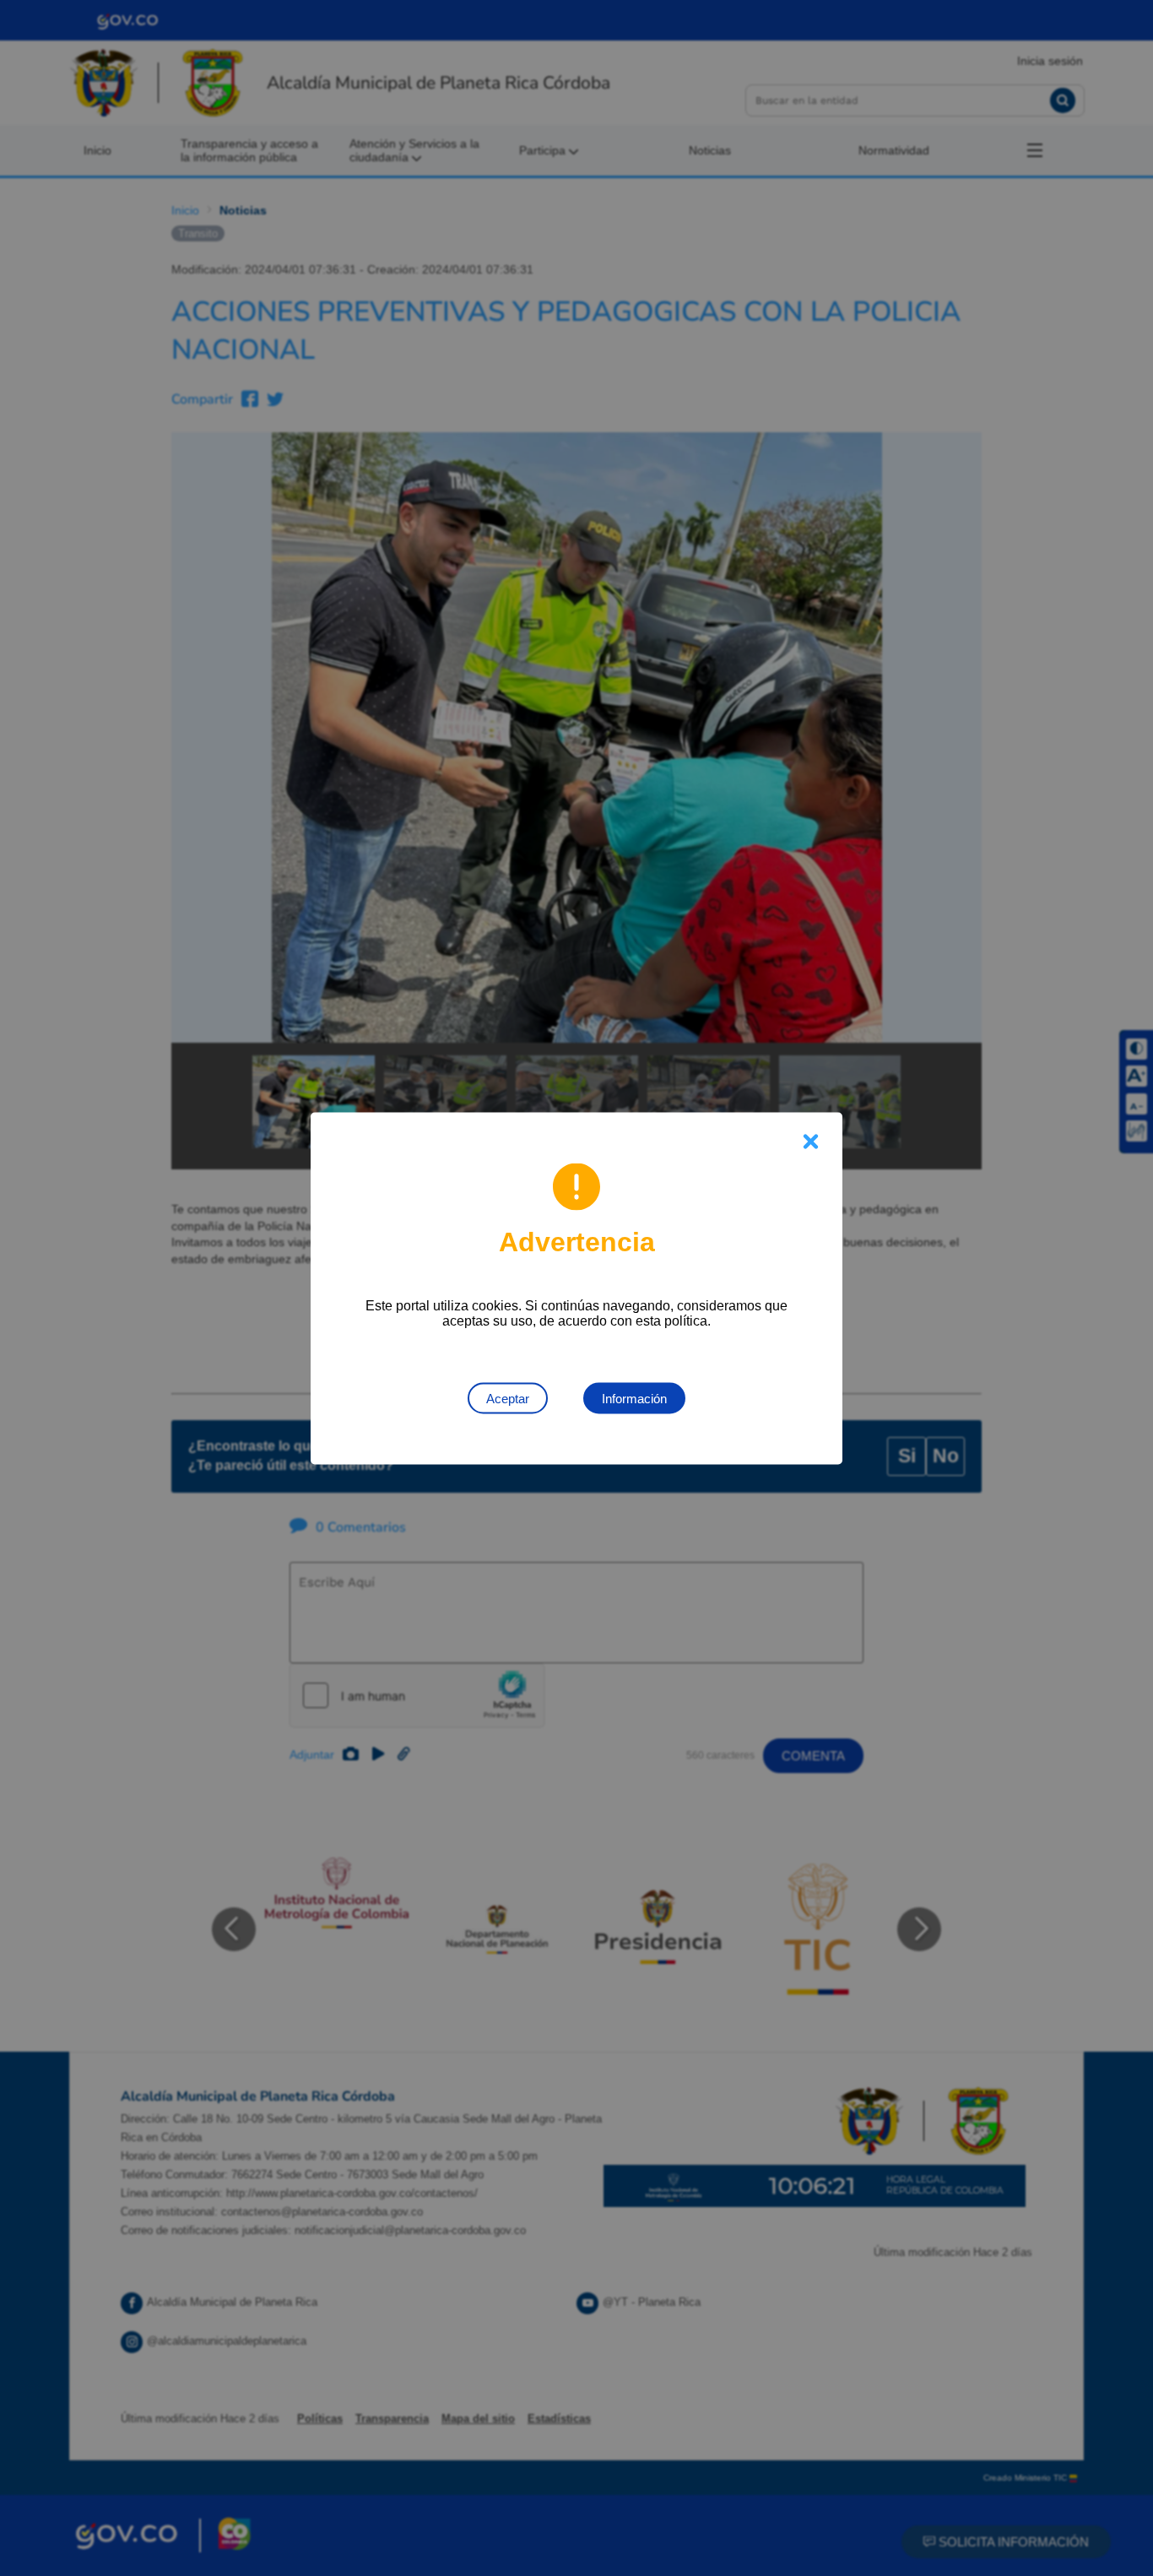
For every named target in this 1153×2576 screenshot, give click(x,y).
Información (634, 1398)
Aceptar (508, 1398)
